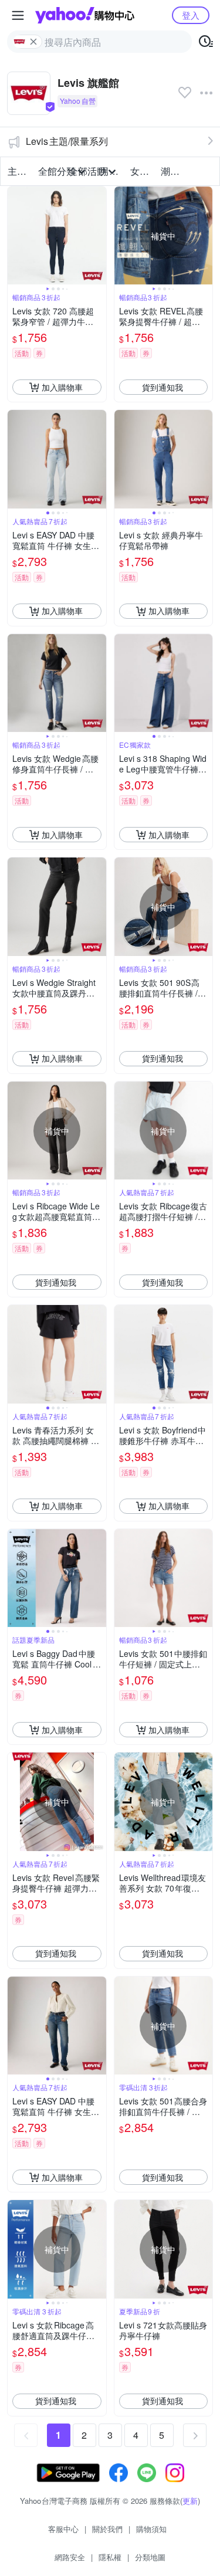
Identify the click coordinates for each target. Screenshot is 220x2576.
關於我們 (107, 2529)
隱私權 (110, 2557)
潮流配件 (172, 171)
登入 (191, 15)
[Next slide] (99, 236)
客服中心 (63, 2529)
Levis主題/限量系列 (67, 141)
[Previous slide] (15, 236)
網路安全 (70, 2557)
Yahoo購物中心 (85, 15)
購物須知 (151, 2529)
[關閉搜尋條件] (33, 42)
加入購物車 (62, 387)
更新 (190, 2501)
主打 (17, 171)
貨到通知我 (163, 387)
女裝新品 (142, 171)
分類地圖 (150, 2557)
